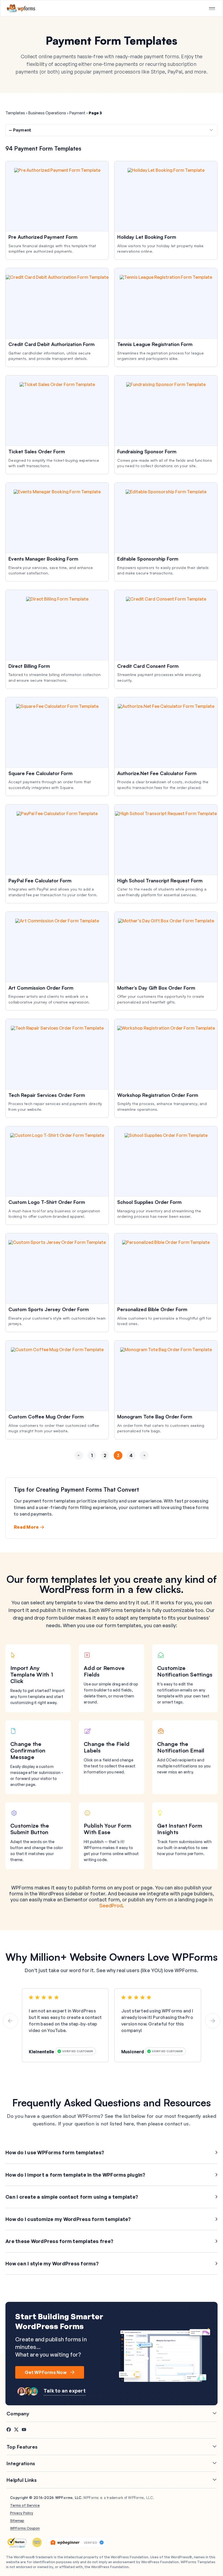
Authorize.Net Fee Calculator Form (157, 773)
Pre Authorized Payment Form (43, 237)
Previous (79, 1465)
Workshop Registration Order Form (158, 1095)
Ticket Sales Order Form (37, 451)
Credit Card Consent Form (148, 666)
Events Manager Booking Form (43, 559)
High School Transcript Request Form (160, 880)
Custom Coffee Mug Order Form (46, 1417)
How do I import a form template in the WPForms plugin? (75, 2175)
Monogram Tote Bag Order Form (155, 1417)
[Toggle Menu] (212, 9)
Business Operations (47, 113)
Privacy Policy (22, 2513)
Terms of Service (25, 2505)
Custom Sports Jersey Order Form (49, 1309)
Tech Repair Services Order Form (47, 1095)
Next (144, 1465)
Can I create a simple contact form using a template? (72, 2197)
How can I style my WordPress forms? (52, 2263)
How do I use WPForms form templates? (55, 2152)
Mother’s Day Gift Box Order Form (156, 988)
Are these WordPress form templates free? (59, 2241)
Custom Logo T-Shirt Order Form (47, 1202)
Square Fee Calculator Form (41, 773)
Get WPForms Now (46, 2372)
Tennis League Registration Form (155, 344)
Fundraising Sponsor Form (147, 451)
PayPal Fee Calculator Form (40, 880)
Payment (77, 113)
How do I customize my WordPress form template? (68, 2219)
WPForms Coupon (25, 2528)
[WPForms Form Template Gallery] (21, 8)
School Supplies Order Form (149, 1202)
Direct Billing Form (29, 666)
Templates (15, 113)
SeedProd (111, 1905)
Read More (26, 1527)
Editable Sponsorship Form (148, 559)
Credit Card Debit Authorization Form (52, 344)
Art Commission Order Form (41, 988)
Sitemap (17, 2520)
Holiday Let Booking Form (147, 237)
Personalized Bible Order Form (152, 1309)
